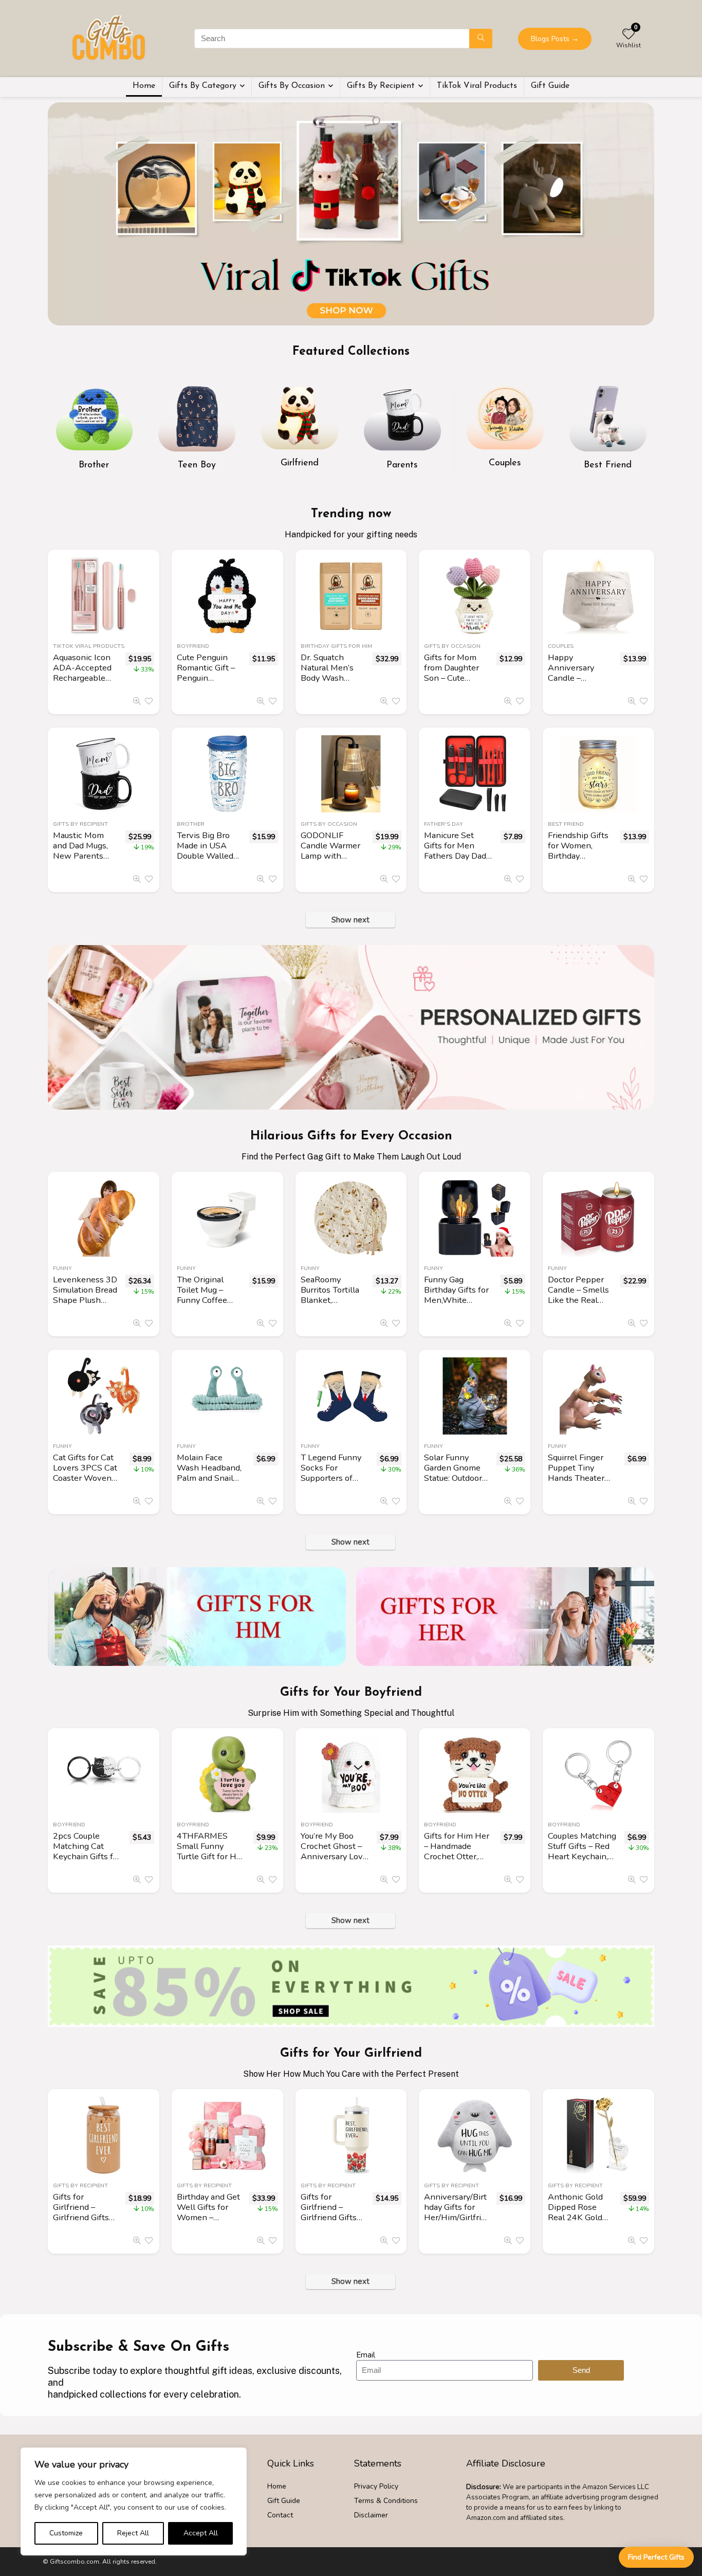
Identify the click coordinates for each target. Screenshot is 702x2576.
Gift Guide (550, 86)
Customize (66, 2533)
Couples (561, 646)
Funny (62, 1268)
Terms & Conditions (386, 2501)
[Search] (481, 39)
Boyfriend (193, 646)
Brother (191, 824)
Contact (280, 2515)
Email (366, 2355)
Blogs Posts (555, 39)
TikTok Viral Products (477, 86)
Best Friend (566, 824)
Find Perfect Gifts (656, 2557)
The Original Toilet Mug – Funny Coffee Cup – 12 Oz (202, 1295)
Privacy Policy (376, 2486)
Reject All (133, 2533)
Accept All (201, 2533)
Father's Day (444, 824)
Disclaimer (371, 2515)
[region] (134, 2501)
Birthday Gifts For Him (336, 646)
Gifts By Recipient (381, 86)
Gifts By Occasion (292, 86)
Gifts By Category (203, 86)
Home (144, 86)
